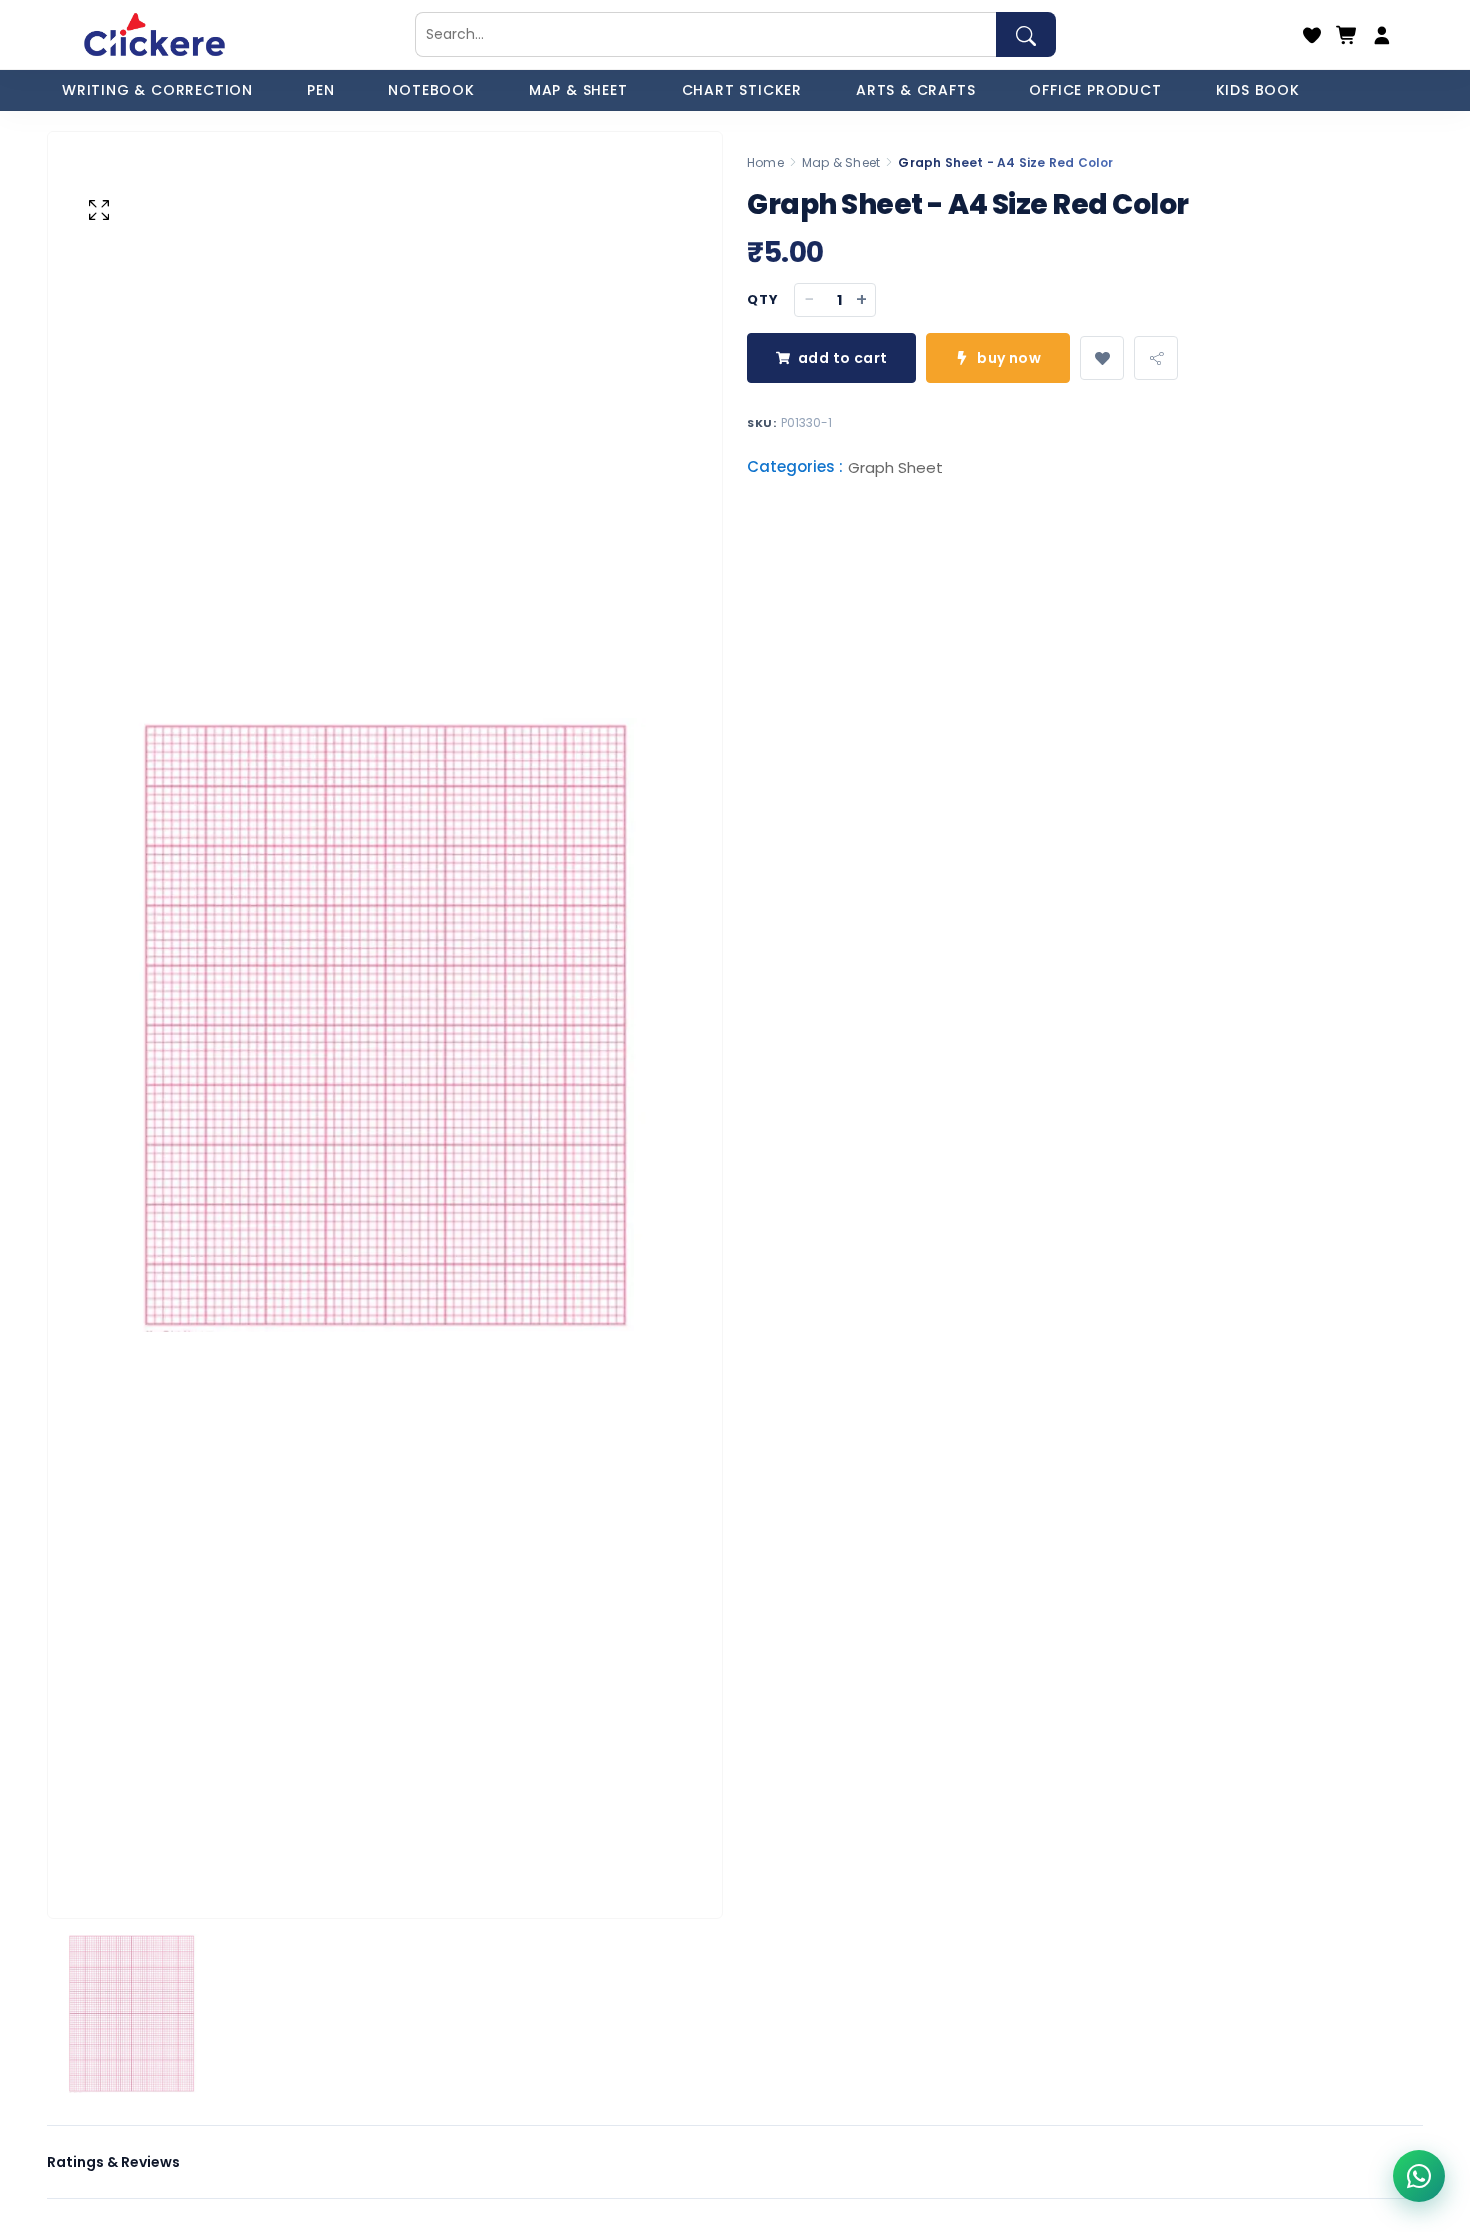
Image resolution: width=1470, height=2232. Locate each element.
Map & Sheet (841, 162)
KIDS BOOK (1258, 90)
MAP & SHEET (578, 90)
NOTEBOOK (431, 90)
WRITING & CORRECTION (157, 90)
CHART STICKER (742, 90)
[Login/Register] (1382, 35)
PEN (320, 90)
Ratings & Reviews (113, 2162)
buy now (1009, 358)
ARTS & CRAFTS (915, 90)
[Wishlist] (1312, 35)
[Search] (1026, 34)
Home (765, 162)
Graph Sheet (895, 468)
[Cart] (1347, 35)
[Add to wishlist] (1102, 358)
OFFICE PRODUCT (1095, 90)
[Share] (1156, 358)
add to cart (842, 358)
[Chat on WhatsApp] (1419, 2176)
